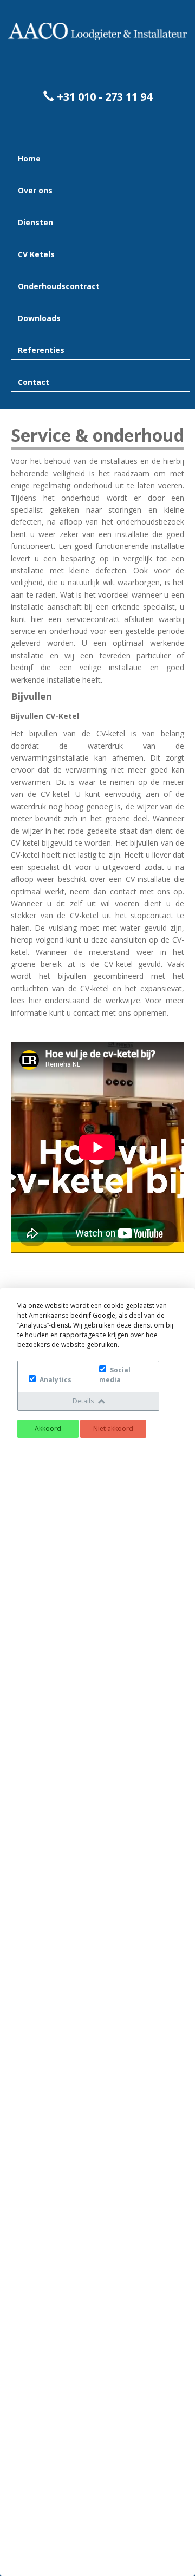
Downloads (39, 318)
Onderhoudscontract (59, 286)
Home (29, 158)
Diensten (35, 222)
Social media (115, 1375)
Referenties (41, 350)
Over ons (35, 190)
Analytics (55, 1380)
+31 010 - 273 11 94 (103, 97)
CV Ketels (36, 254)
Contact (34, 382)
